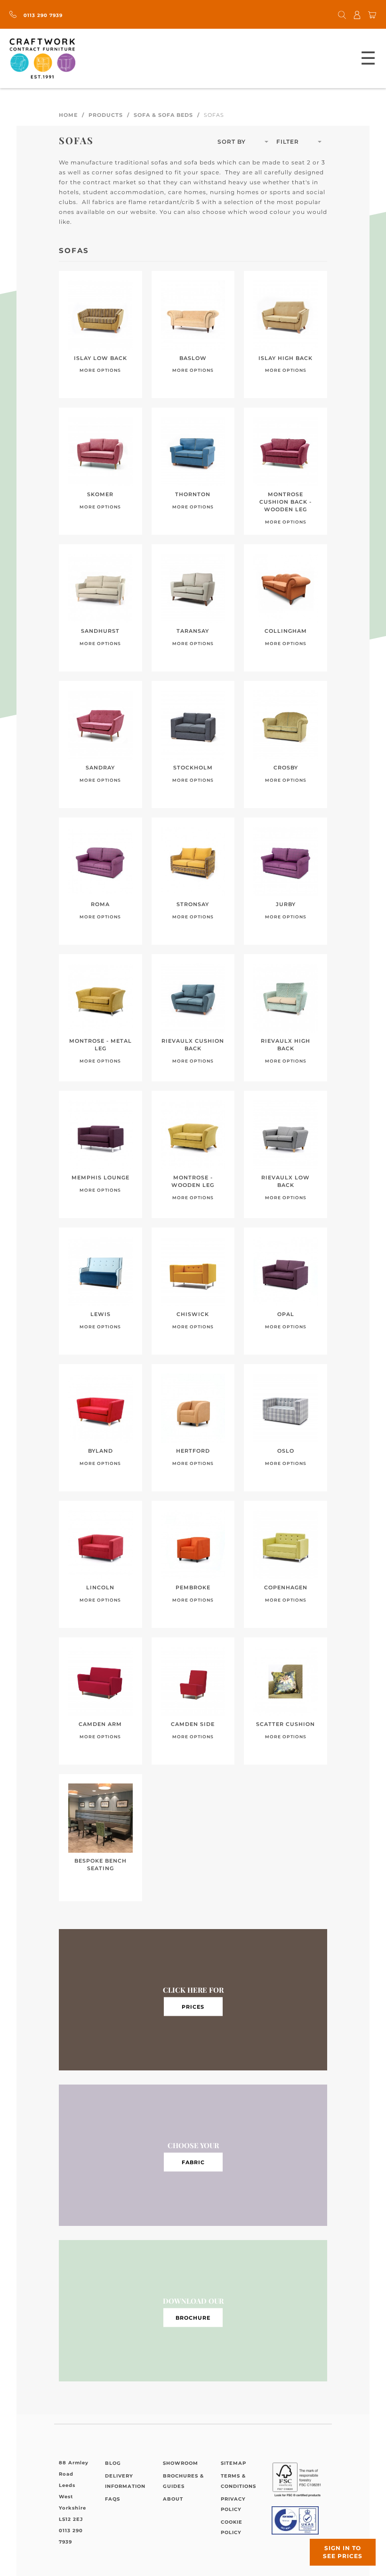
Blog (113, 2463)
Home (68, 115)
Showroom (181, 2463)
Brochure (193, 2317)
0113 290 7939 (42, 15)
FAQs (113, 2499)
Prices (193, 2006)
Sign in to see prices (343, 2552)
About (173, 2499)
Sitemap (233, 2463)
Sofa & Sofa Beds (163, 115)
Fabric (193, 2162)
